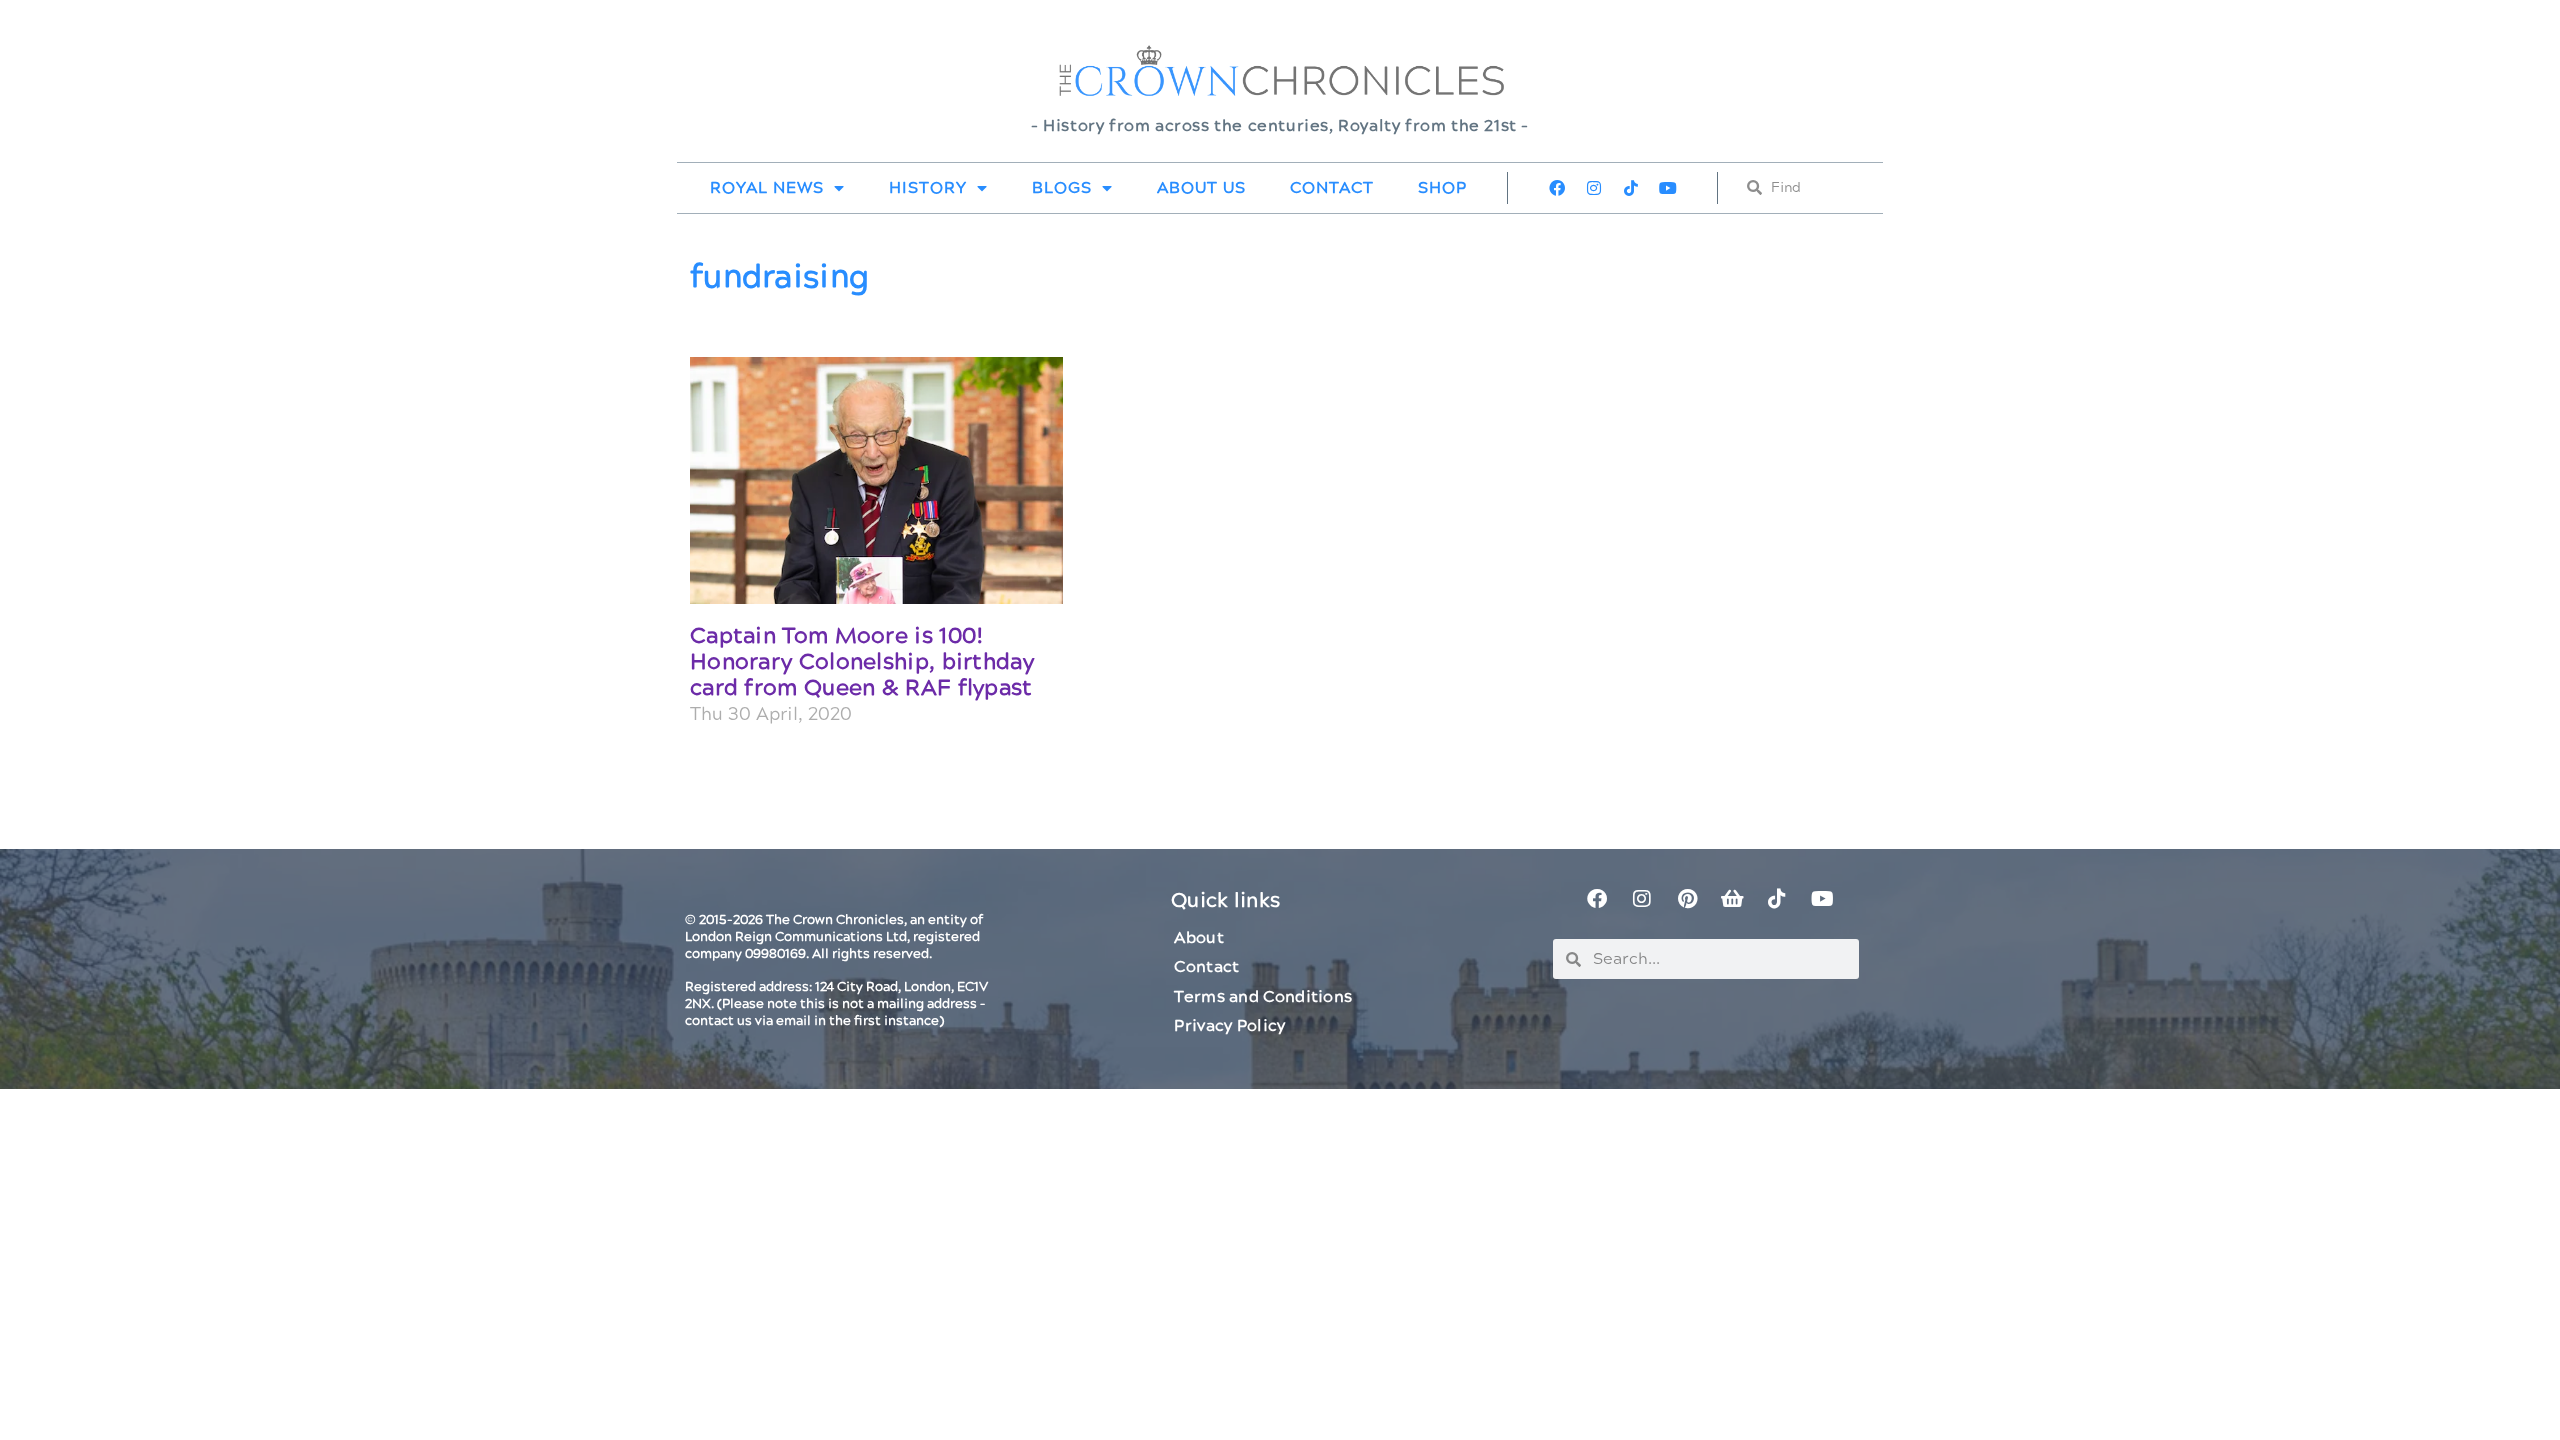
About (1199, 938)
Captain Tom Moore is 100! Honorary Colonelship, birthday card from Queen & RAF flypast (862, 663)
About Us (1201, 188)
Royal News (767, 188)
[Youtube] (1668, 188)
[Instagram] (1594, 188)
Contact (1332, 188)
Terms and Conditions (1263, 997)
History (928, 188)
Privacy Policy (1229, 1026)
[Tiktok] (1631, 188)
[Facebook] (1557, 188)
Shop (1442, 188)
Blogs (1062, 188)
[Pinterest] (1687, 899)
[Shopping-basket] (1732, 899)
